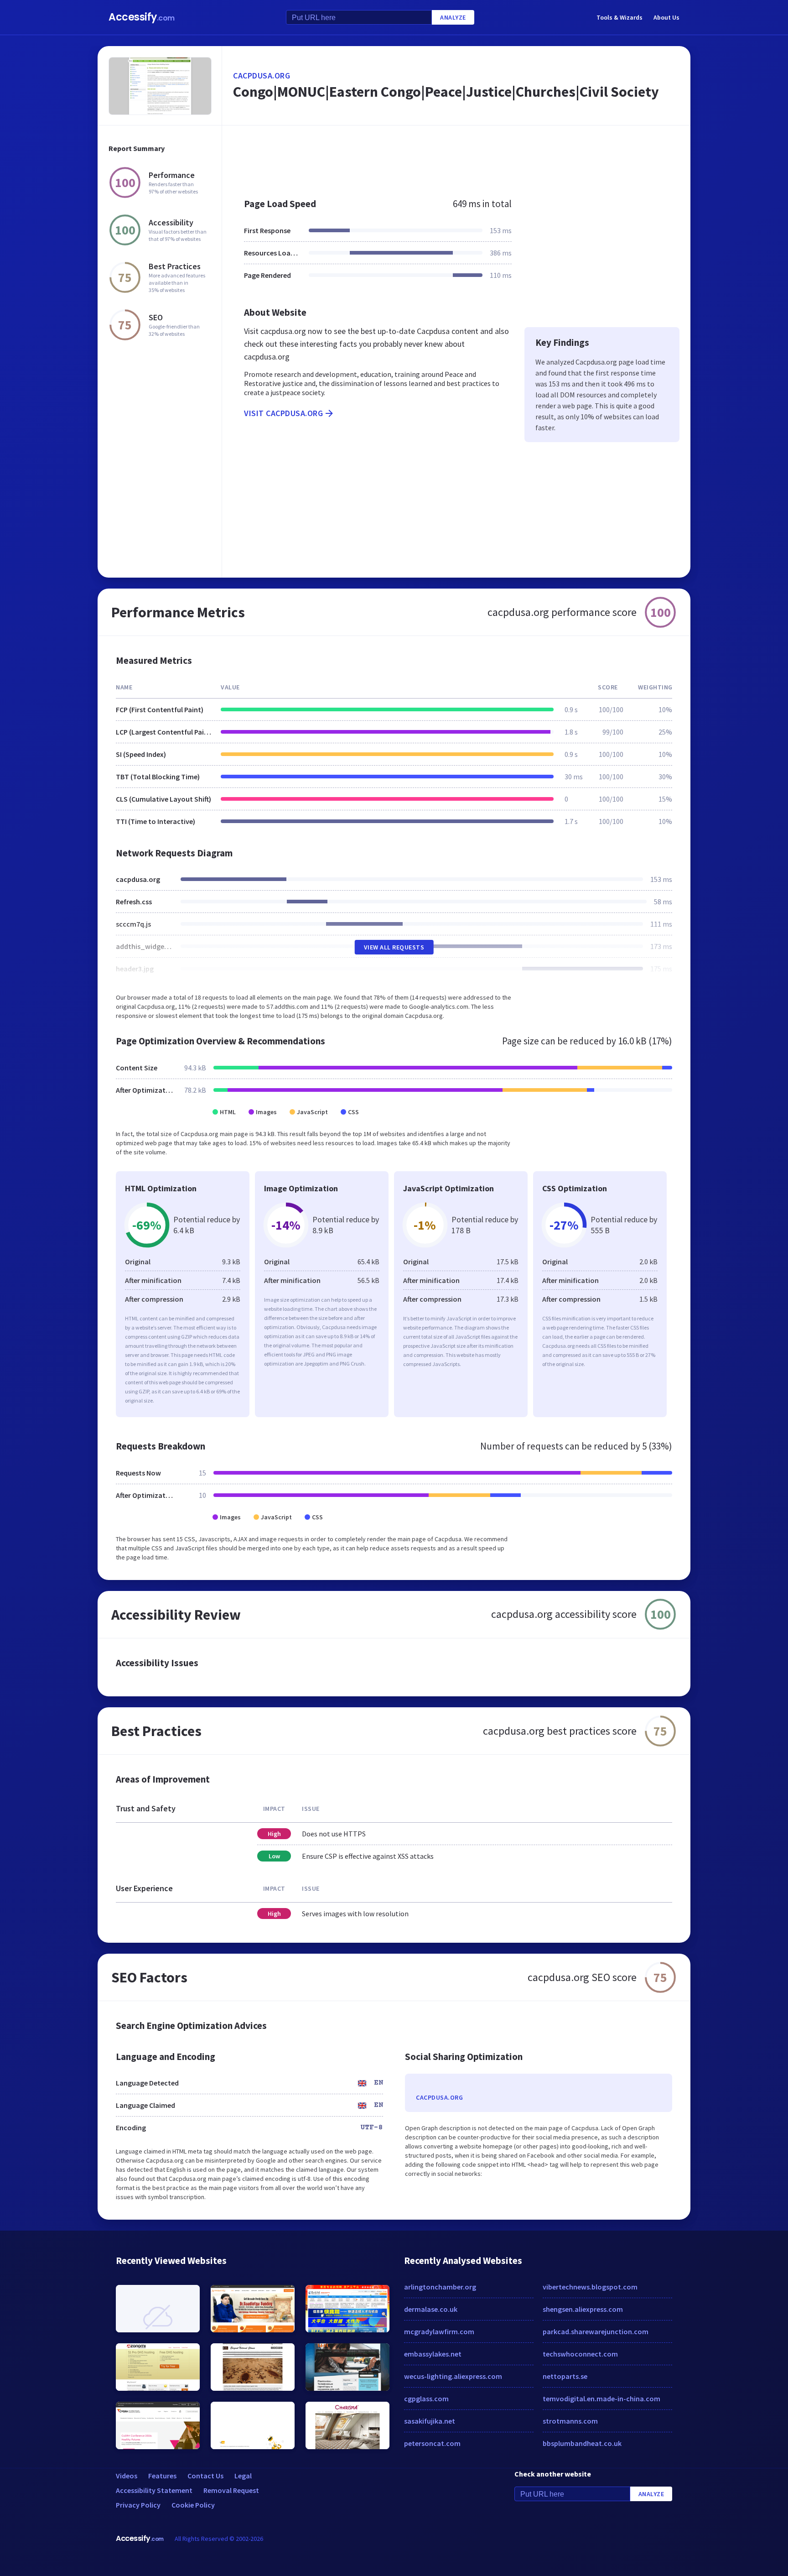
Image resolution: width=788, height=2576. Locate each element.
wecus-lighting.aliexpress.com (453, 2376)
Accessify (142, 17)
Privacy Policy (138, 2505)
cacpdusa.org (262, 76)
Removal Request (231, 2490)
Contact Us (205, 2476)
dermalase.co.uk (431, 2309)
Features (162, 2476)
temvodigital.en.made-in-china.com (601, 2399)
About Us (666, 17)
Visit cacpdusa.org (283, 413)
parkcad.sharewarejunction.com (596, 2331)
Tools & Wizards (620, 17)
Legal (243, 2476)
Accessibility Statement (154, 2490)
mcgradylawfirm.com (439, 2331)
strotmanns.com (570, 2421)
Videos (127, 2476)
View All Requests (394, 947)
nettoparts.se (565, 2376)
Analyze (453, 17)
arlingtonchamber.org (440, 2287)
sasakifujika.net (430, 2421)
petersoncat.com (432, 2443)
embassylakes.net (433, 2354)
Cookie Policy (193, 2505)
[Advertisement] (456, 157)
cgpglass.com (426, 2399)
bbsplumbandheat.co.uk (582, 2443)
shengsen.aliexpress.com (583, 2309)
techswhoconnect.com (580, 2354)
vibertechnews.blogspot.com (590, 2287)
